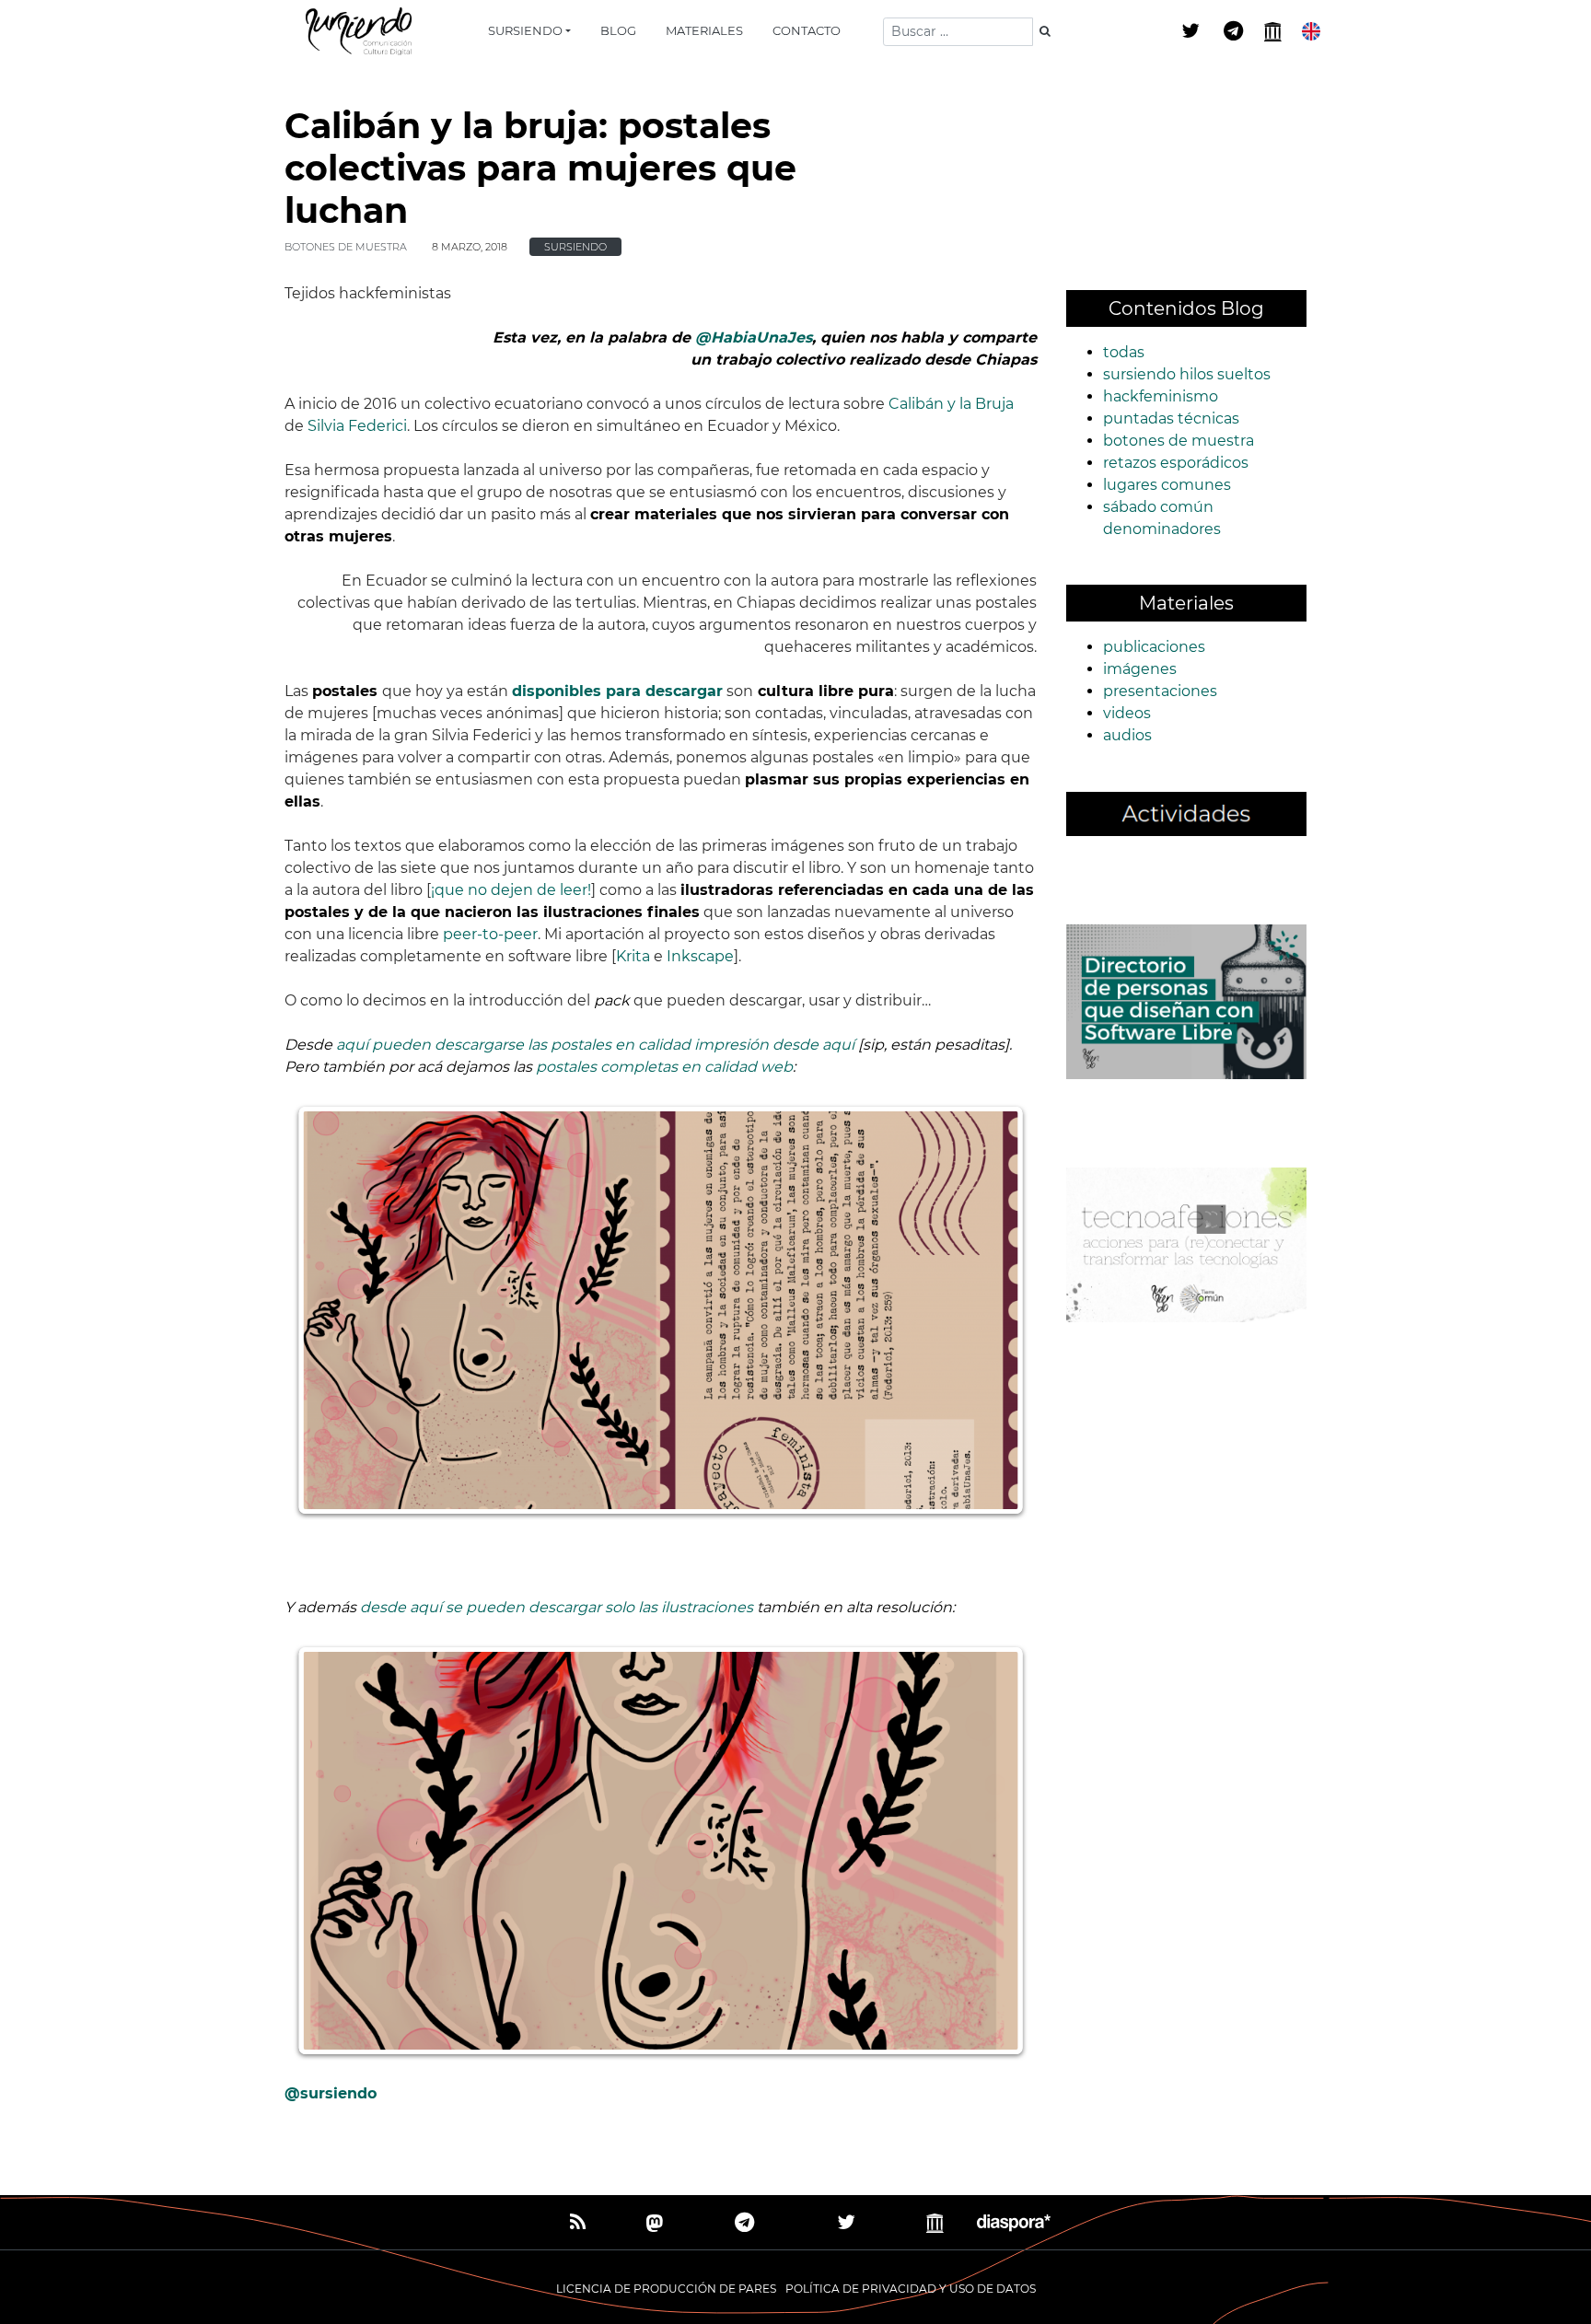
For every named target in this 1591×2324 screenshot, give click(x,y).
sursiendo (525, 30)
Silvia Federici (357, 426)
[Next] (990, 1310)
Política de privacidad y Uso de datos (911, 2289)
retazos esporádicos (1176, 463)
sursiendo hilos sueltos (1187, 374)
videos (1127, 713)
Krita (633, 956)
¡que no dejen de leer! (511, 890)
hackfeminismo (1161, 396)
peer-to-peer (490, 934)
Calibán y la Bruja (951, 404)
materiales (704, 30)
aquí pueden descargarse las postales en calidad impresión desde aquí (595, 1045)
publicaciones (1154, 647)
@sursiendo (331, 2093)
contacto (807, 30)
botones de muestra (346, 247)
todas (1124, 352)
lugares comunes (1167, 485)
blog (618, 30)
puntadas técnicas (1171, 418)
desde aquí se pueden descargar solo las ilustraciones (557, 1607)
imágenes (1140, 669)
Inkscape (700, 956)
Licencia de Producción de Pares (666, 2289)
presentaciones (1160, 691)
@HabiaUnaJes (754, 337)
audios (1127, 735)
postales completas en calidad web (664, 1067)
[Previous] (331, 1310)
